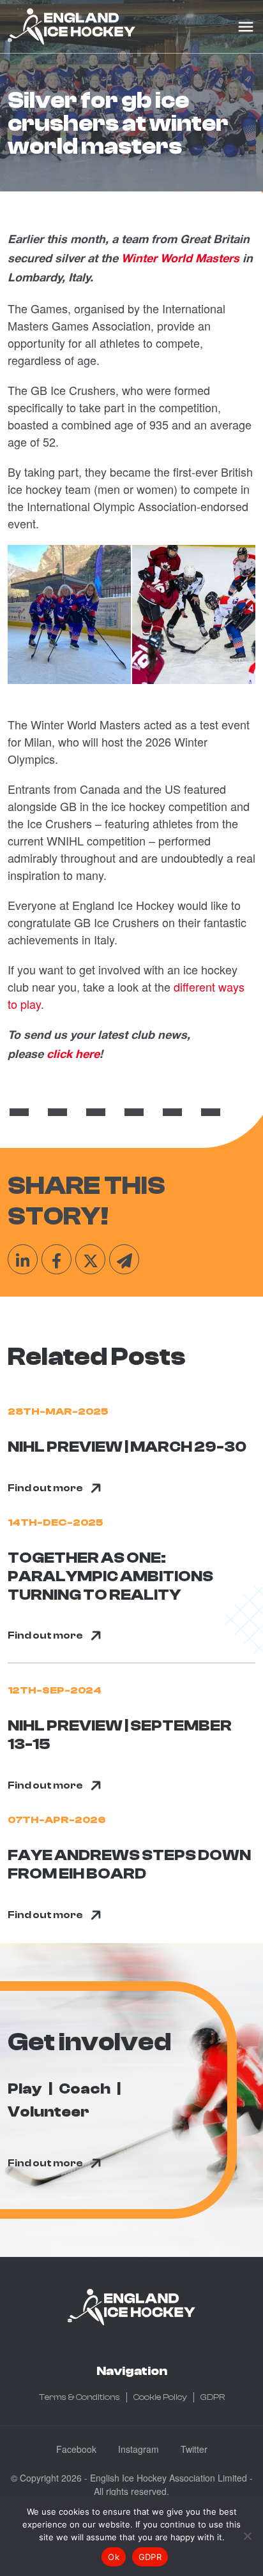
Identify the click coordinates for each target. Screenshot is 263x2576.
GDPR (213, 2397)
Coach (85, 2089)
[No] (247, 2536)
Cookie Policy (160, 2397)
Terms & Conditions (79, 2397)
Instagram (139, 2449)
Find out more (45, 1488)
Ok (114, 2557)
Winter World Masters (180, 259)
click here (73, 1055)
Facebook (76, 2449)
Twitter (194, 2449)
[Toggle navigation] (246, 27)
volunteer (49, 2112)
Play (25, 2089)
